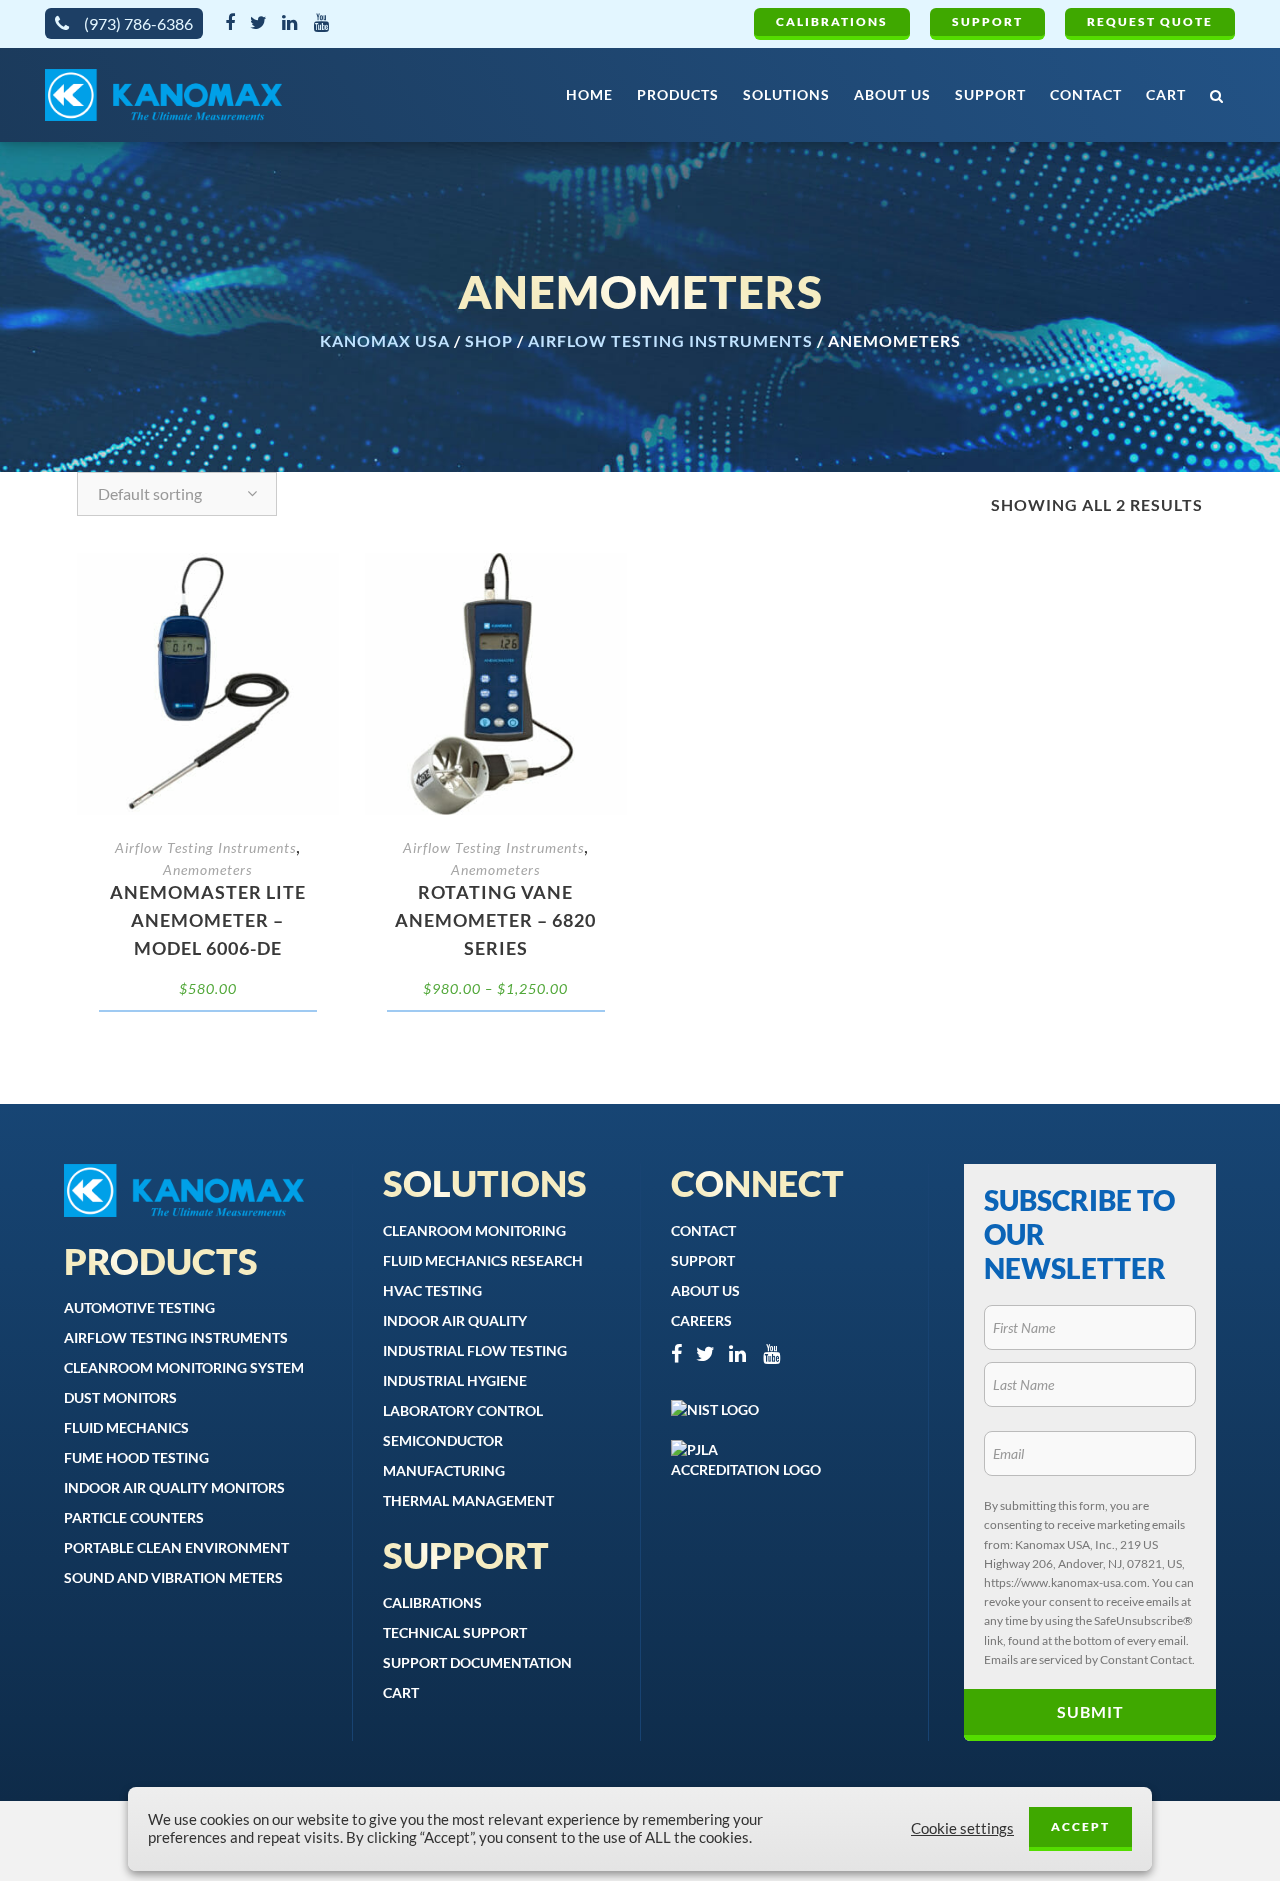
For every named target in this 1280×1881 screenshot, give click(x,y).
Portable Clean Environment (176, 1547)
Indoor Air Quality (455, 1320)
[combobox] (177, 494)
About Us (705, 1290)
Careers (701, 1320)
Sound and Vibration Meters (173, 1577)
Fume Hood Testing (136, 1457)
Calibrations (832, 21)
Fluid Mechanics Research (483, 1260)
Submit (1090, 1711)
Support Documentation (477, 1662)
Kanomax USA (385, 340)
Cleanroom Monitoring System (184, 1367)
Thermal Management (468, 1500)
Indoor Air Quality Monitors (174, 1487)
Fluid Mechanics (126, 1427)
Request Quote (1150, 21)
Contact (703, 1230)
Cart (401, 1692)
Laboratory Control (463, 1410)
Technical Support (455, 1632)
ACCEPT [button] (1080, 1826)
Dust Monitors (120, 1397)
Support (987, 21)
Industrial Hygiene (455, 1380)
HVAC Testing (432, 1290)
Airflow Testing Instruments (670, 340)
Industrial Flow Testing (475, 1350)
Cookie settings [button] (962, 1828)
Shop (489, 340)
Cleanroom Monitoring (474, 1230)
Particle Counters (134, 1517)
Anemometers (207, 869)
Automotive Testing (139, 1307)
